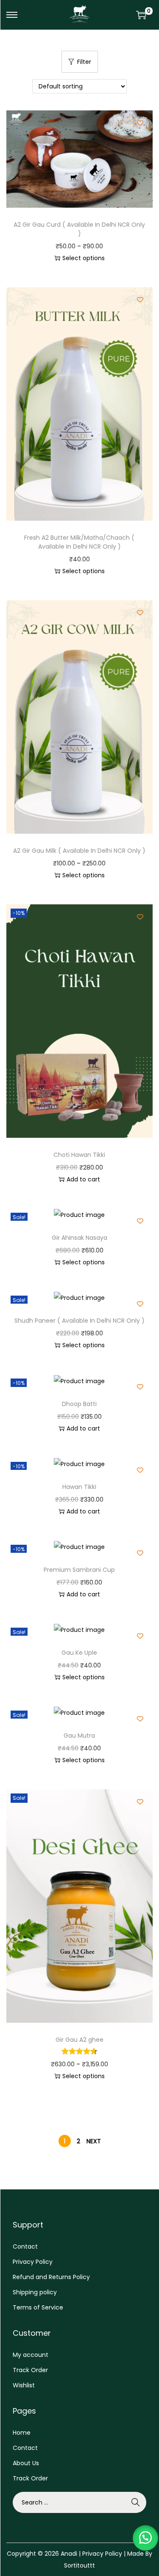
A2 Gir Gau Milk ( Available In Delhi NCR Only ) (79, 851)
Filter (84, 62)
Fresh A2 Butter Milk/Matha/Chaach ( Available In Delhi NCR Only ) (79, 542)
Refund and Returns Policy (51, 2277)
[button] (145, 2538)
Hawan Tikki (79, 1487)
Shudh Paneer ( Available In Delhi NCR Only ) (79, 1321)
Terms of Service (38, 2307)
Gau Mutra (79, 1736)
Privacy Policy (33, 2262)
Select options (84, 258)
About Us (26, 2463)
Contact (25, 2246)
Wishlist (24, 2385)
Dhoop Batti (79, 1404)
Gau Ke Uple (79, 1653)
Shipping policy (35, 2292)
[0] (141, 15)
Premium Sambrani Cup (79, 1570)
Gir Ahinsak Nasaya (79, 1238)
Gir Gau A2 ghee (79, 2040)
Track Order (30, 2370)
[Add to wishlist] (140, 123)
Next (94, 2141)
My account (31, 2355)
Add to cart (83, 1179)
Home (22, 2433)
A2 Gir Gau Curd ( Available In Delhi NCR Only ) (79, 229)
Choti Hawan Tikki (79, 1155)
